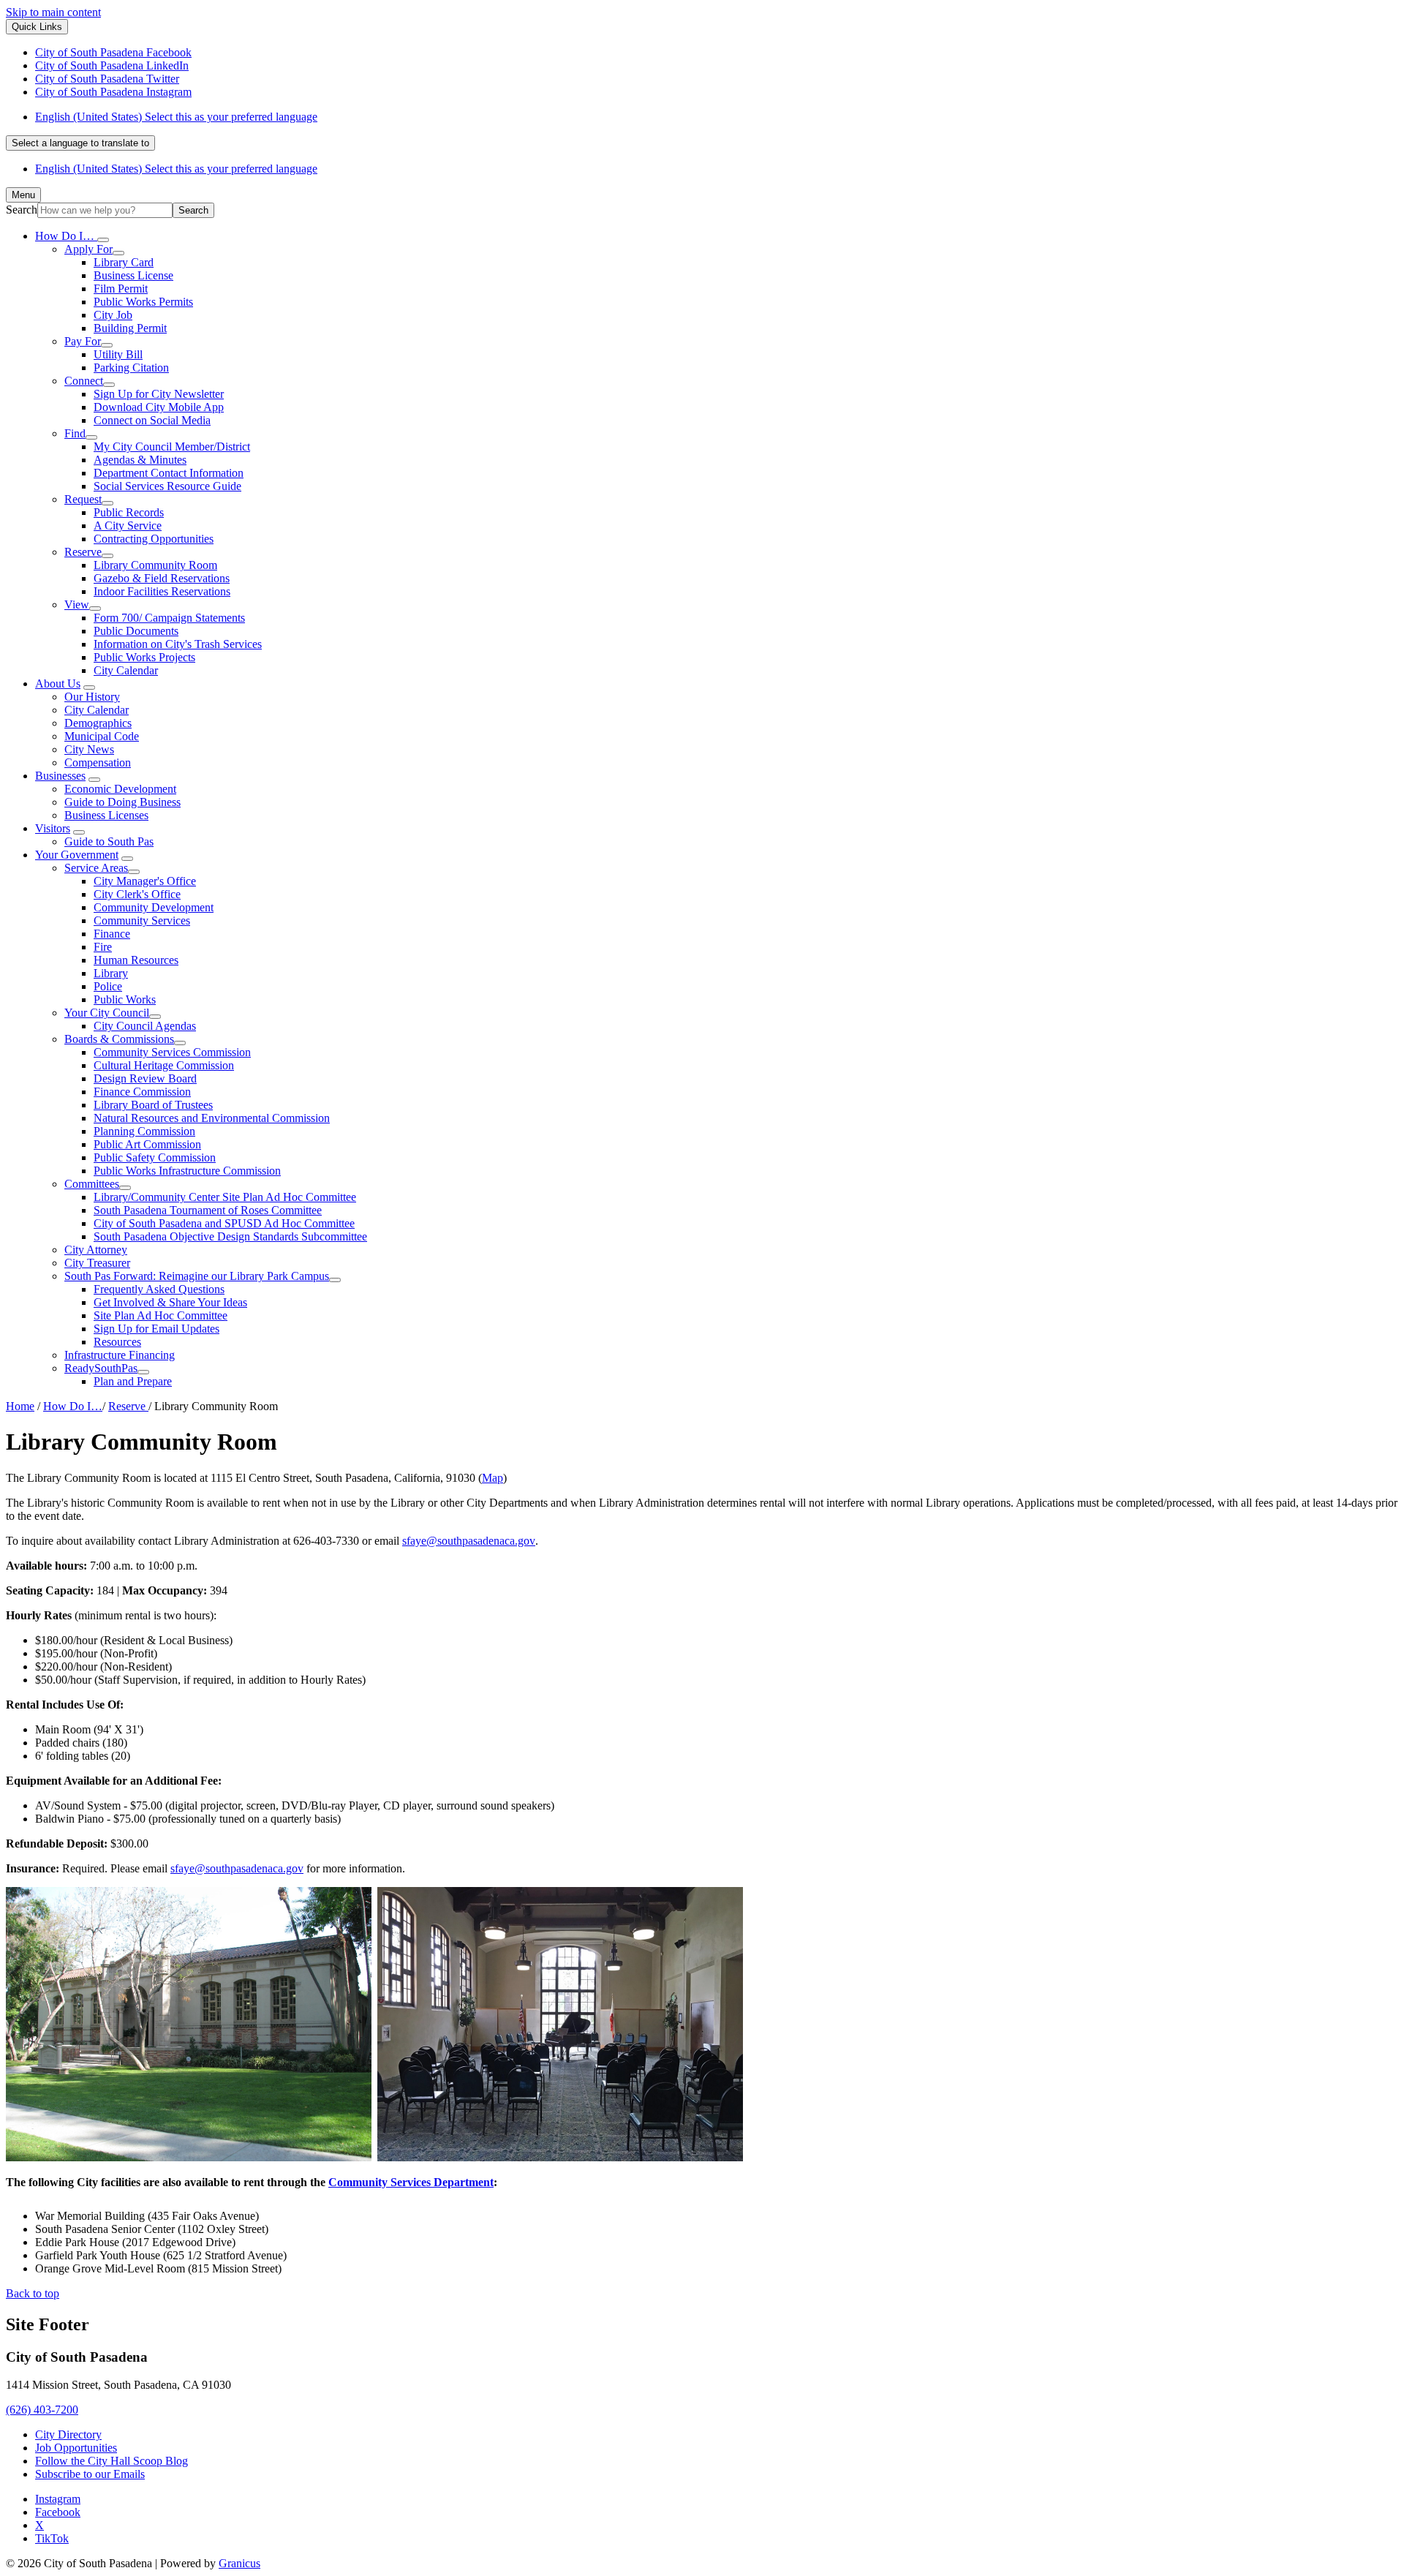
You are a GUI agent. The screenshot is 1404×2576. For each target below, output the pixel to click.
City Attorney (96, 1250)
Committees (92, 1184)
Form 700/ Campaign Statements (169, 618)
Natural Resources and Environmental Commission (212, 1118)
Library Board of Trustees (153, 1105)
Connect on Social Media (152, 420)
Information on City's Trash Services (178, 644)
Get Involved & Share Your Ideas (170, 1302)
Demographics (98, 723)
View (77, 605)
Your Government (77, 855)
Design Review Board (145, 1078)
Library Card (124, 262)
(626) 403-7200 (42, 2410)
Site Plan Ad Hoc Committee (161, 1315)
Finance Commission (142, 1092)
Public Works (125, 999)
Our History (92, 697)
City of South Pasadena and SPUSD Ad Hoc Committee (224, 1223)
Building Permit (130, 328)
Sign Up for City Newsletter (159, 394)
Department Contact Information (169, 473)
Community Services (142, 920)
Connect (84, 381)
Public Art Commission (147, 1144)
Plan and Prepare (133, 1381)
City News (89, 749)
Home (20, 1406)
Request (83, 499)
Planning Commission (144, 1131)
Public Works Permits (143, 302)
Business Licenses (106, 815)
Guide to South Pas (109, 841)
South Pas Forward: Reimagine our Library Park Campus (197, 1276)
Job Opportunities (76, 2448)
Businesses (60, 776)
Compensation (98, 762)
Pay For (83, 341)
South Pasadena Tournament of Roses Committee (208, 1210)
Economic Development (120, 789)
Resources (117, 1342)
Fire (103, 947)
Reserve (83, 552)
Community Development (154, 907)
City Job (113, 315)
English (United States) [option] (176, 169)
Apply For (88, 249)
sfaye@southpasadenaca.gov (469, 1541)
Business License (133, 275)
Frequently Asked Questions (159, 1289)
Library (111, 973)
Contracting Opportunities (154, 539)
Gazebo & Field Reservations (162, 578)
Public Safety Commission (155, 1157)
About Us (58, 683)
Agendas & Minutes (140, 460)
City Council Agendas (145, 1026)
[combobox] (80, 143)
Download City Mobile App (159, 407)
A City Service (128, 526)
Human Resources (136, 960)
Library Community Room (155, 565)
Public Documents (136, 631)
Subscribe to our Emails (90, 2474)
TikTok (52, 2538)
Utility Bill (118, 354)
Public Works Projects (144, 657)
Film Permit (121, 289)
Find (75, 433)
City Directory (68, 2434)
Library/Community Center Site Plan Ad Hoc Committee (225, 1197)
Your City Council (107, 1013)
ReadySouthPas (101, 1368)
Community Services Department (411, 2182)
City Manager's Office (145, 881)
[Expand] (103, 240)
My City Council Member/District (172, 447)
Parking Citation (131, 368)
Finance (112, 934)
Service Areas (96, 868)
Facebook (58, 2512)
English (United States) (176, 117)
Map (492, 1478)
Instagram (58, 2499)
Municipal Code (102, 736)
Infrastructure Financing (120, 1355)
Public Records (129, 512)
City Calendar (126, 670)
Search (22, 210)
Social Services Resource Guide (167, 486)
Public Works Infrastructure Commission (187, 1171)
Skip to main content (53, 12)
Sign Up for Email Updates (156, 1329)
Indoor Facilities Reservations (162, 591)
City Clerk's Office (137, 894)
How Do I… (73, 1406)
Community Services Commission (172, 1052)
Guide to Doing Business (122, 802)
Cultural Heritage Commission (164, 1065)
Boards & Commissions (119, 1039)
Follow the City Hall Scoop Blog (112, 2461)
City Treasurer (97, 1263)
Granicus (239, 2563)
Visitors (53, 828)
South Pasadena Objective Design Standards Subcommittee (230, 1236)
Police (108, 986)
